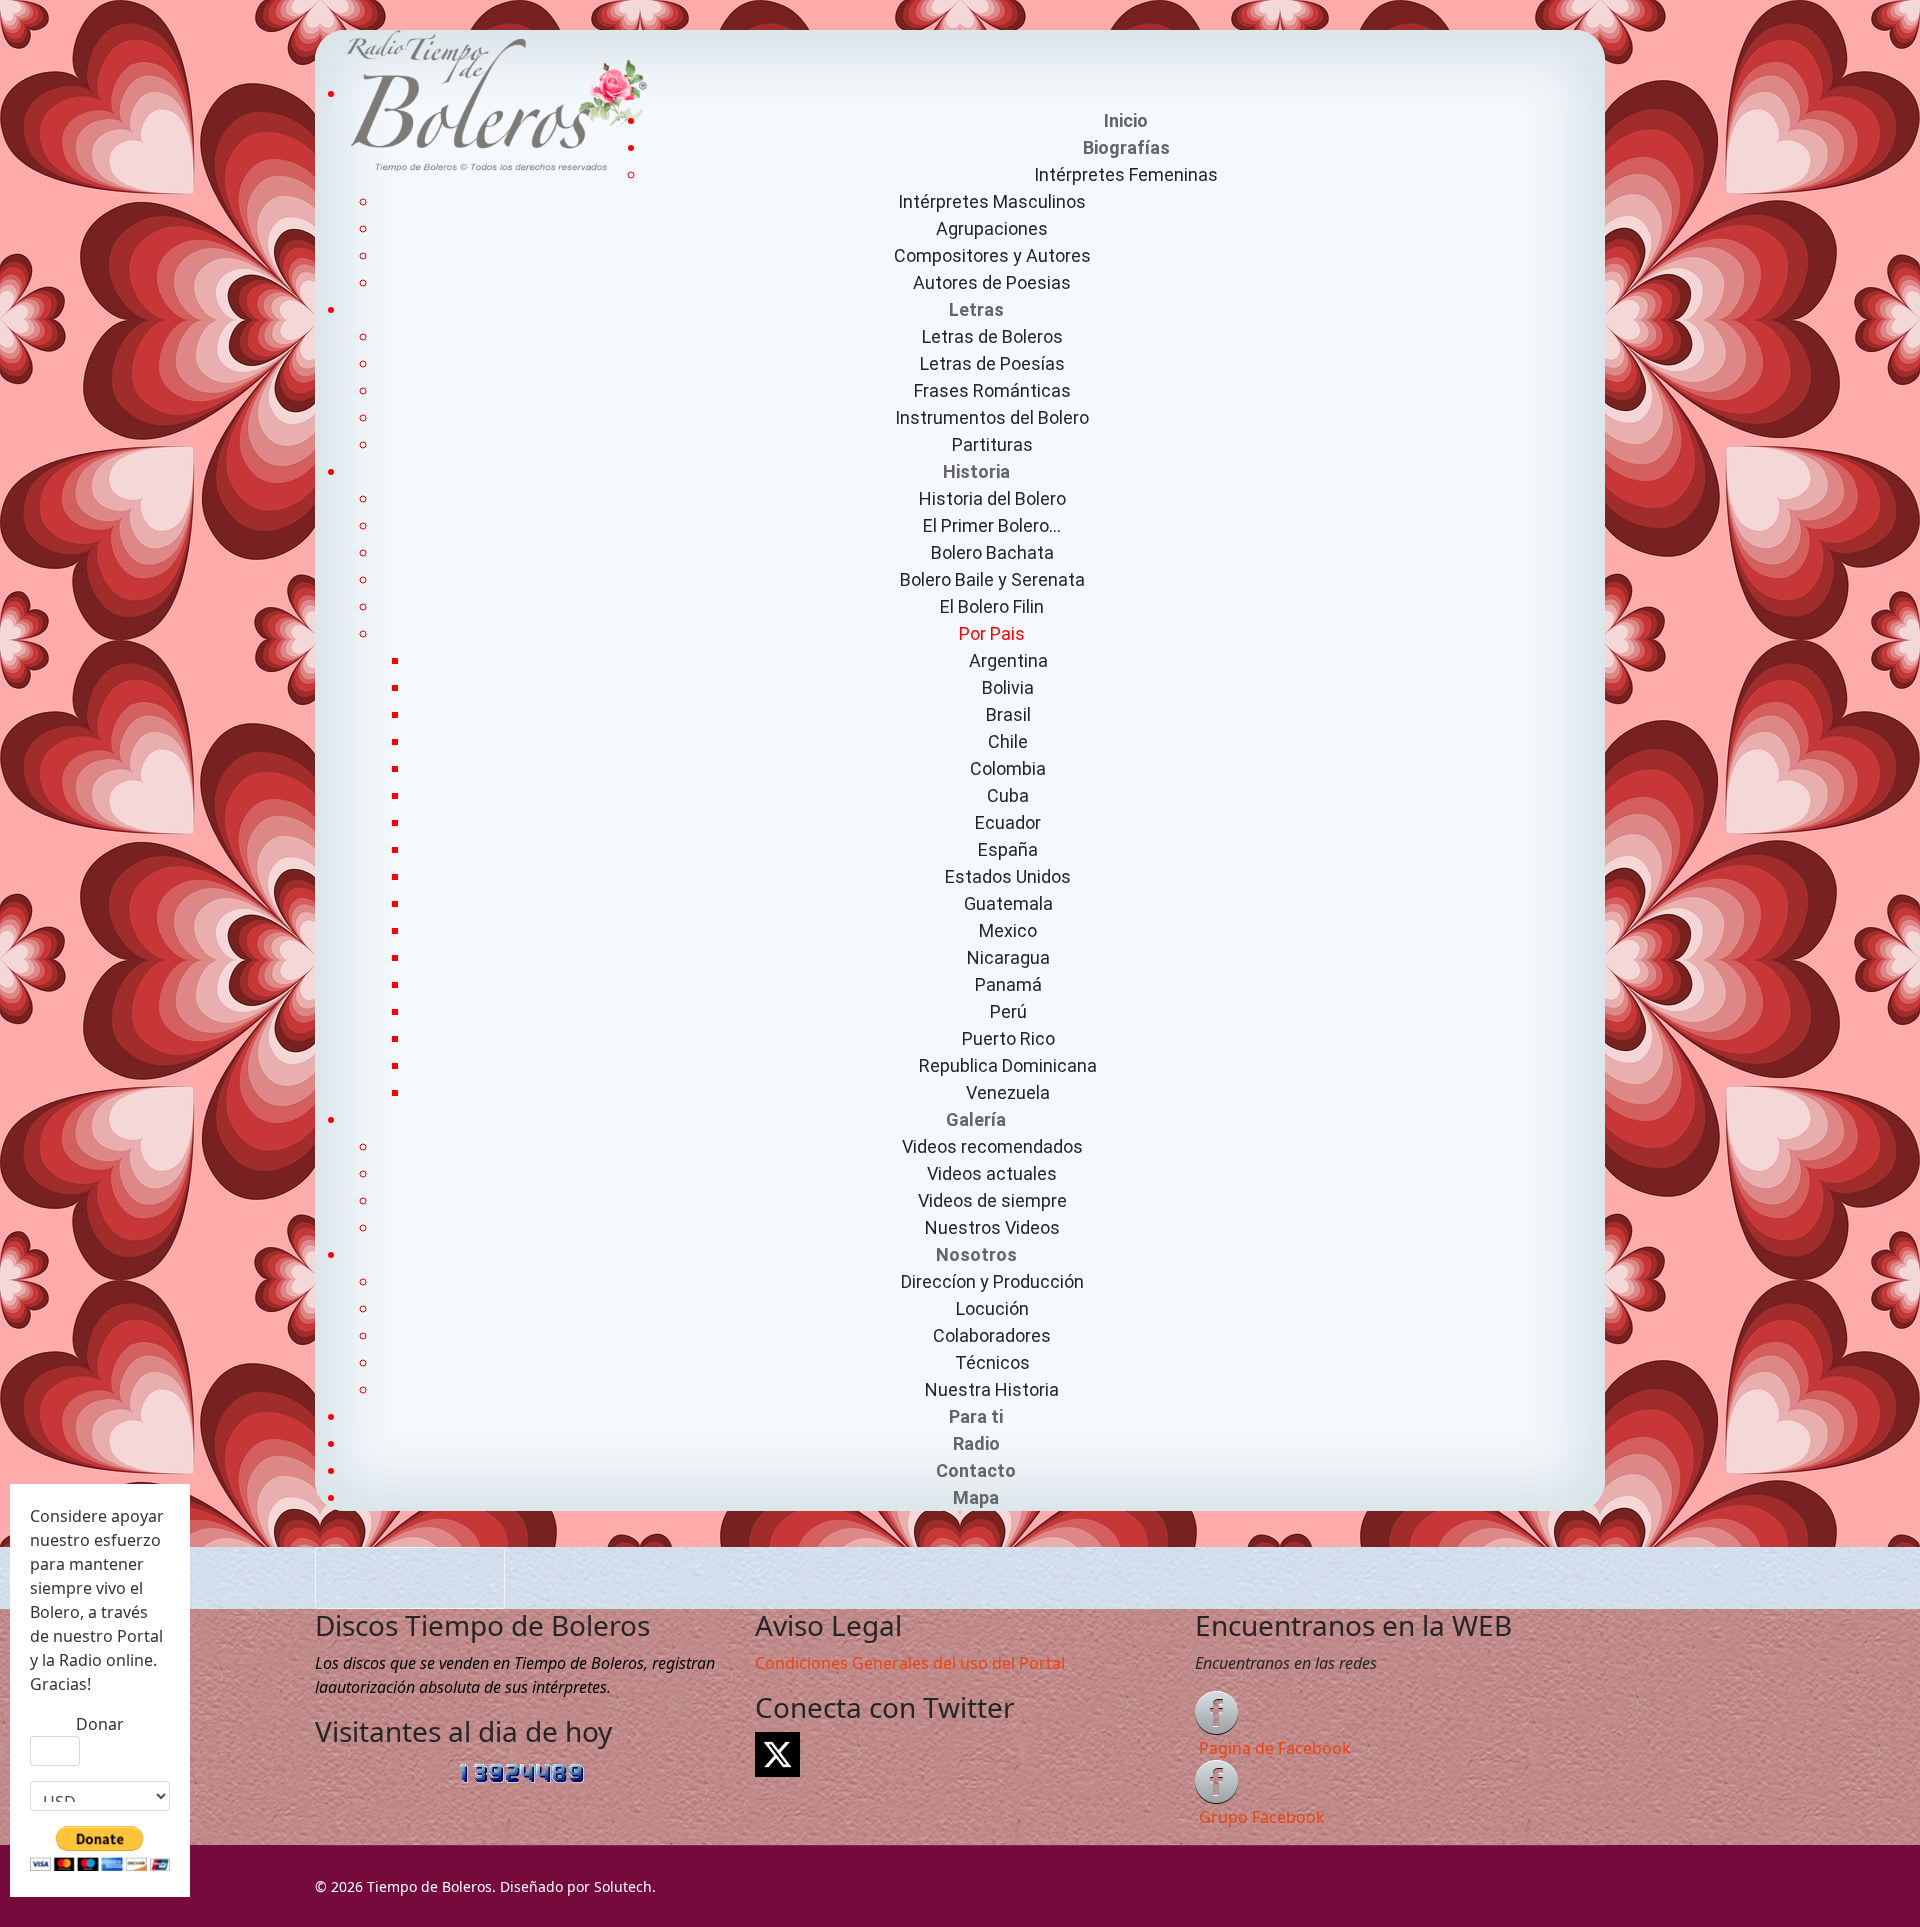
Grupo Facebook (1262, 1817)
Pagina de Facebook (1275, 1748)
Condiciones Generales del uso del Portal (910, 1663)
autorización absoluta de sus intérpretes (467, 1687)
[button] (1126, 147)
